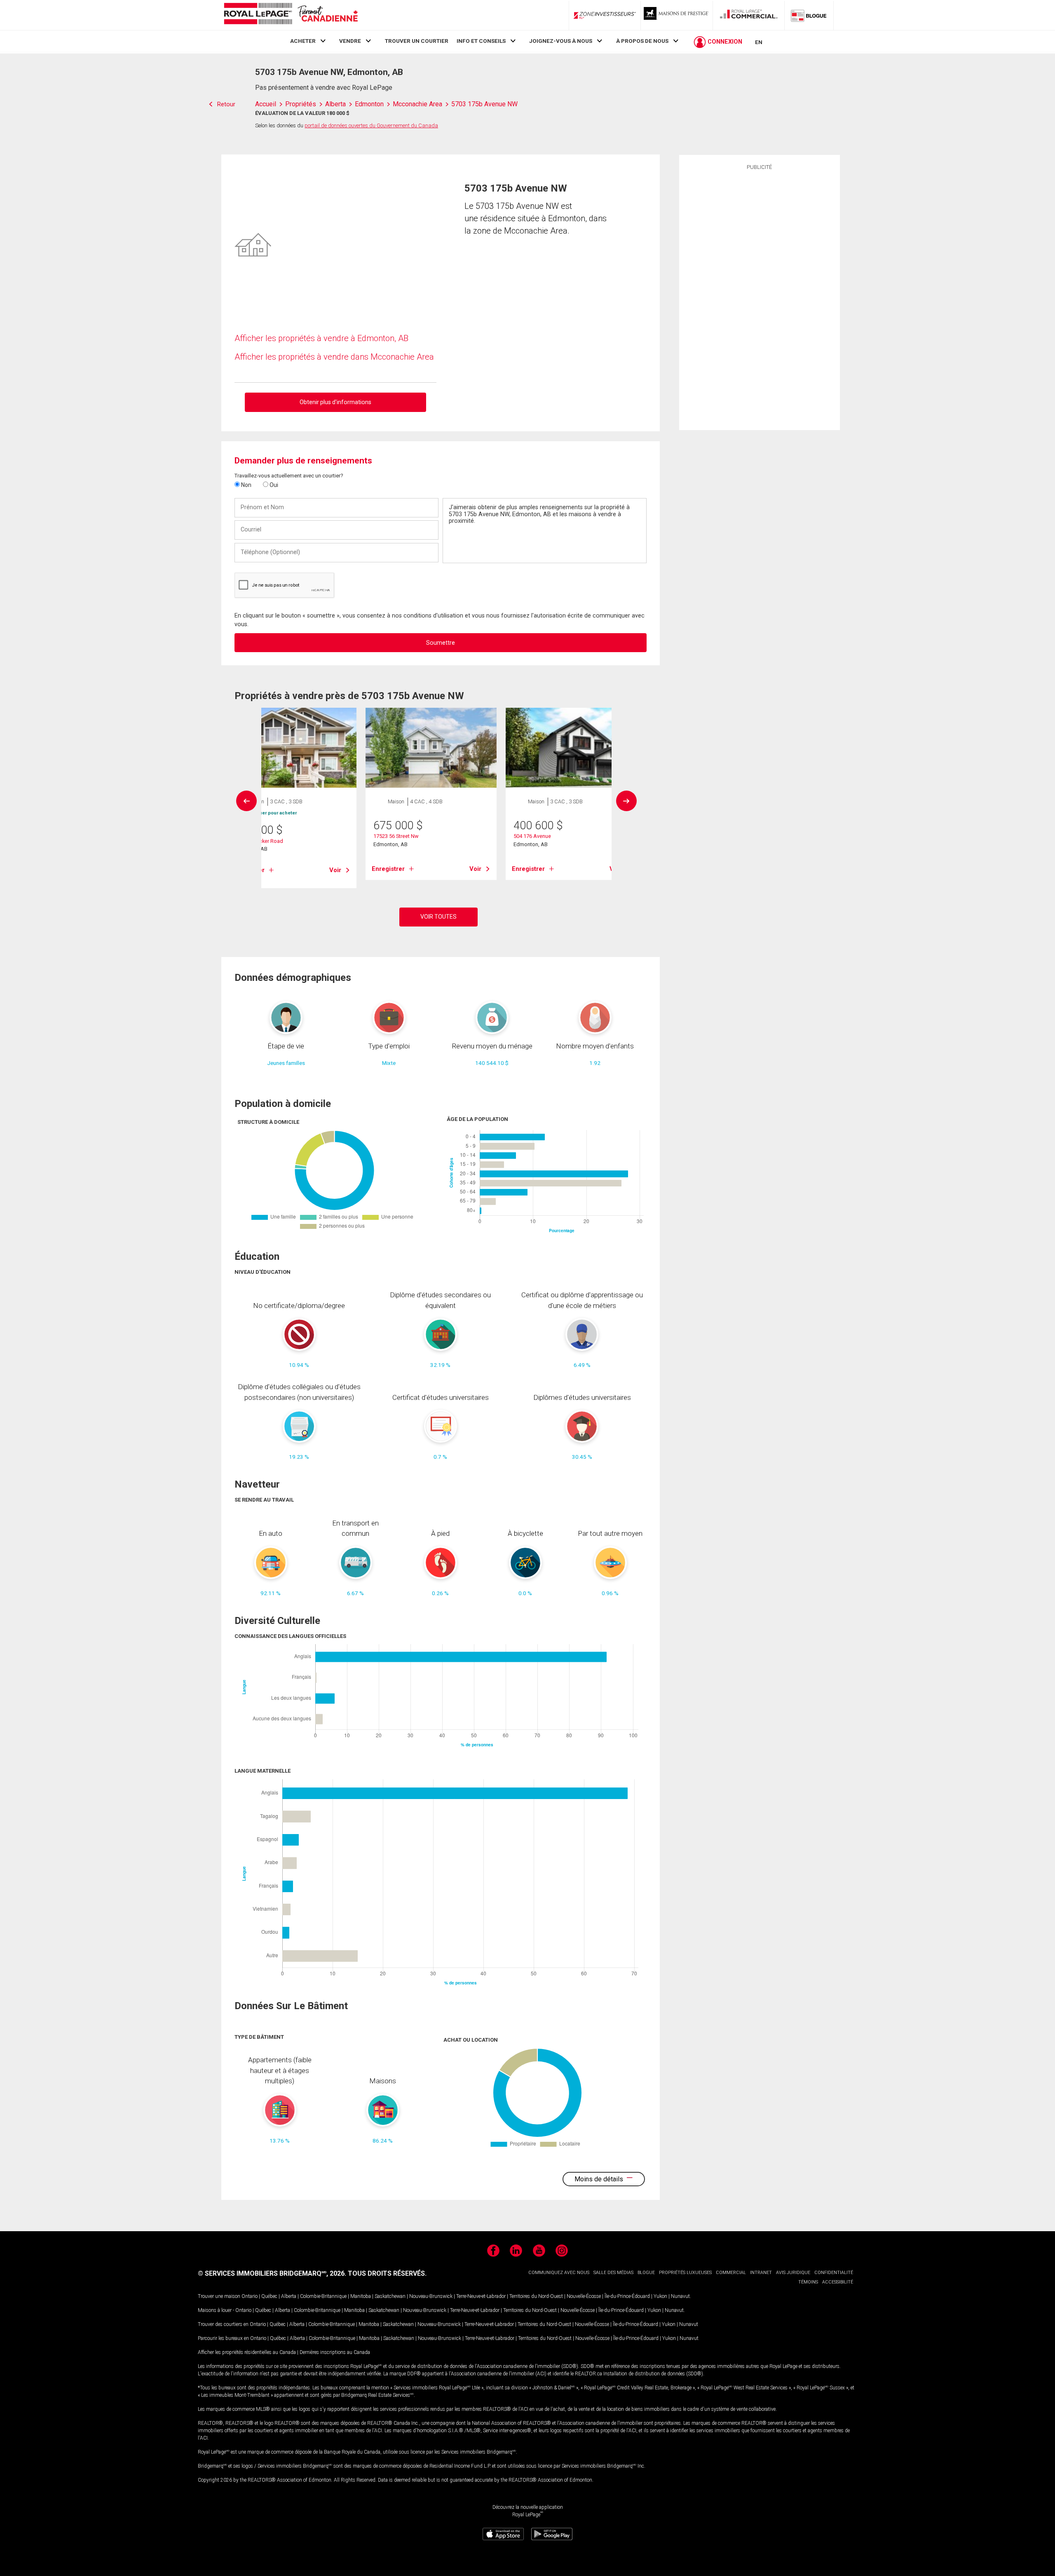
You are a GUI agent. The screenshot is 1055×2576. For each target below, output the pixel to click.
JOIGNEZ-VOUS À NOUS (561, 41)
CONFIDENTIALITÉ (834, 2273)
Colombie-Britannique (323, 2296)
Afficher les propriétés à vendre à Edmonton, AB (321, 338)
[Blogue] (809, 15)
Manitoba (361, 2296)
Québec (269, 2296)
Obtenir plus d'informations (335, 402)
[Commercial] (749, 15)
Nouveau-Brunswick (431, 2296)
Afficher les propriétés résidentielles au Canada (247, 2352)
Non (246, 485)
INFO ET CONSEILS (481, 41)
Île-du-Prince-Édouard (627, 2296)
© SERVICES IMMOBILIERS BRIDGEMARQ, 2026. (272, 2273)
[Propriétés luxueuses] (677, 15)
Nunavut (680, 2296)
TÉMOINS (808, 2282)
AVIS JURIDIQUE (793, 2273)
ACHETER (303, 41)
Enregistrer (388, 869)
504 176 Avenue (532, 836)
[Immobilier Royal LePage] (291, 15)
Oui (273, 485)
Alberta (289, 2296)
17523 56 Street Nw (396, 836)
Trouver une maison (219, 2296)
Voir (335, 870)
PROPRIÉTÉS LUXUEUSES (685, 2273)
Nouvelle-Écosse (584, 2296)
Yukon (660, 2296)
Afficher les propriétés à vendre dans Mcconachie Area (334, 357)
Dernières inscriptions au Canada (335, 2352)
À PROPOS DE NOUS (642, 41)
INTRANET (761, 2273)
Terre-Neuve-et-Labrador (481, 2296)
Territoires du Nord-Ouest (536, 2296)
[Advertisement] (760, 299)
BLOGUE (646, 2273)
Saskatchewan (390, 2296)
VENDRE (350, 41)
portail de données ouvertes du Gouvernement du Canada (371, 125)
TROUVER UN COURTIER (417, 41)
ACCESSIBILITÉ (838, 2282)
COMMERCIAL (731, 2273)
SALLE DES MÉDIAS (613, 2273)
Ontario (250, 2296)
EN (759, 42)
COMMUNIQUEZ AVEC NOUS (559, 2273)
